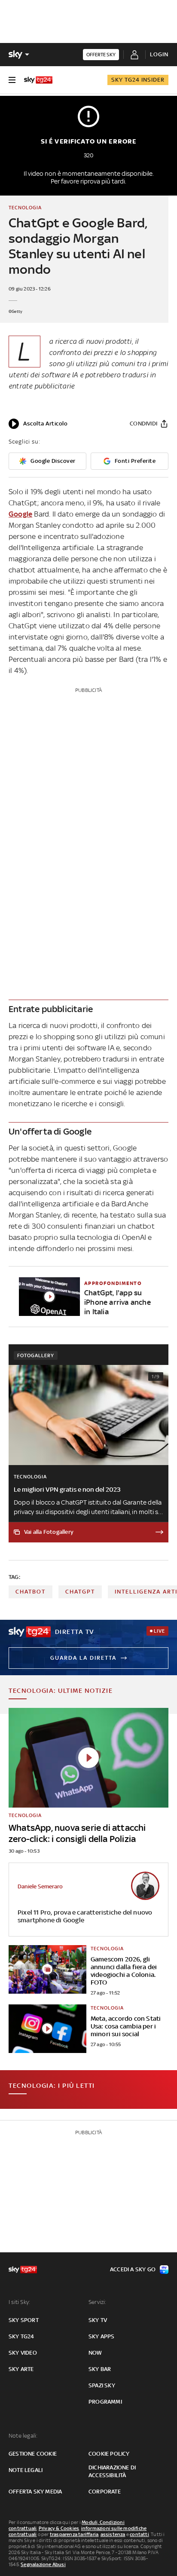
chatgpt (80, 1592)
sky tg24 (21, 2336)
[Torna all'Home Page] (38, 80)
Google (20, 514)
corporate (105, 2492)
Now (95, 2353)
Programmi (105, 2402)
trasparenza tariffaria (74, 2534)
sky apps (102, 2336)
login (159, 54)
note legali (26, 2470)
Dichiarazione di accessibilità (112, 2471)
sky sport (24, 2320)
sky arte (21, 2369)
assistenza (113, 2534)
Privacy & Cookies (59, 2528)
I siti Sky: (19, 2302)
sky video (23, 2353)
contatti (139, 2534)
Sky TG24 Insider (138, 80)
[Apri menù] (12, 80)
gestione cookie (33, 2454)
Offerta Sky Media (35, 2492)
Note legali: (23, 2436)
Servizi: (98, 2302)
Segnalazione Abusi (43, 2564)
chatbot (31, 1592)
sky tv (98, 2320)
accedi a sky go (133, 2269)
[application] (38, 424)
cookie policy (109, 2454)
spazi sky (102, 2385)
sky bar (100, 2369)
